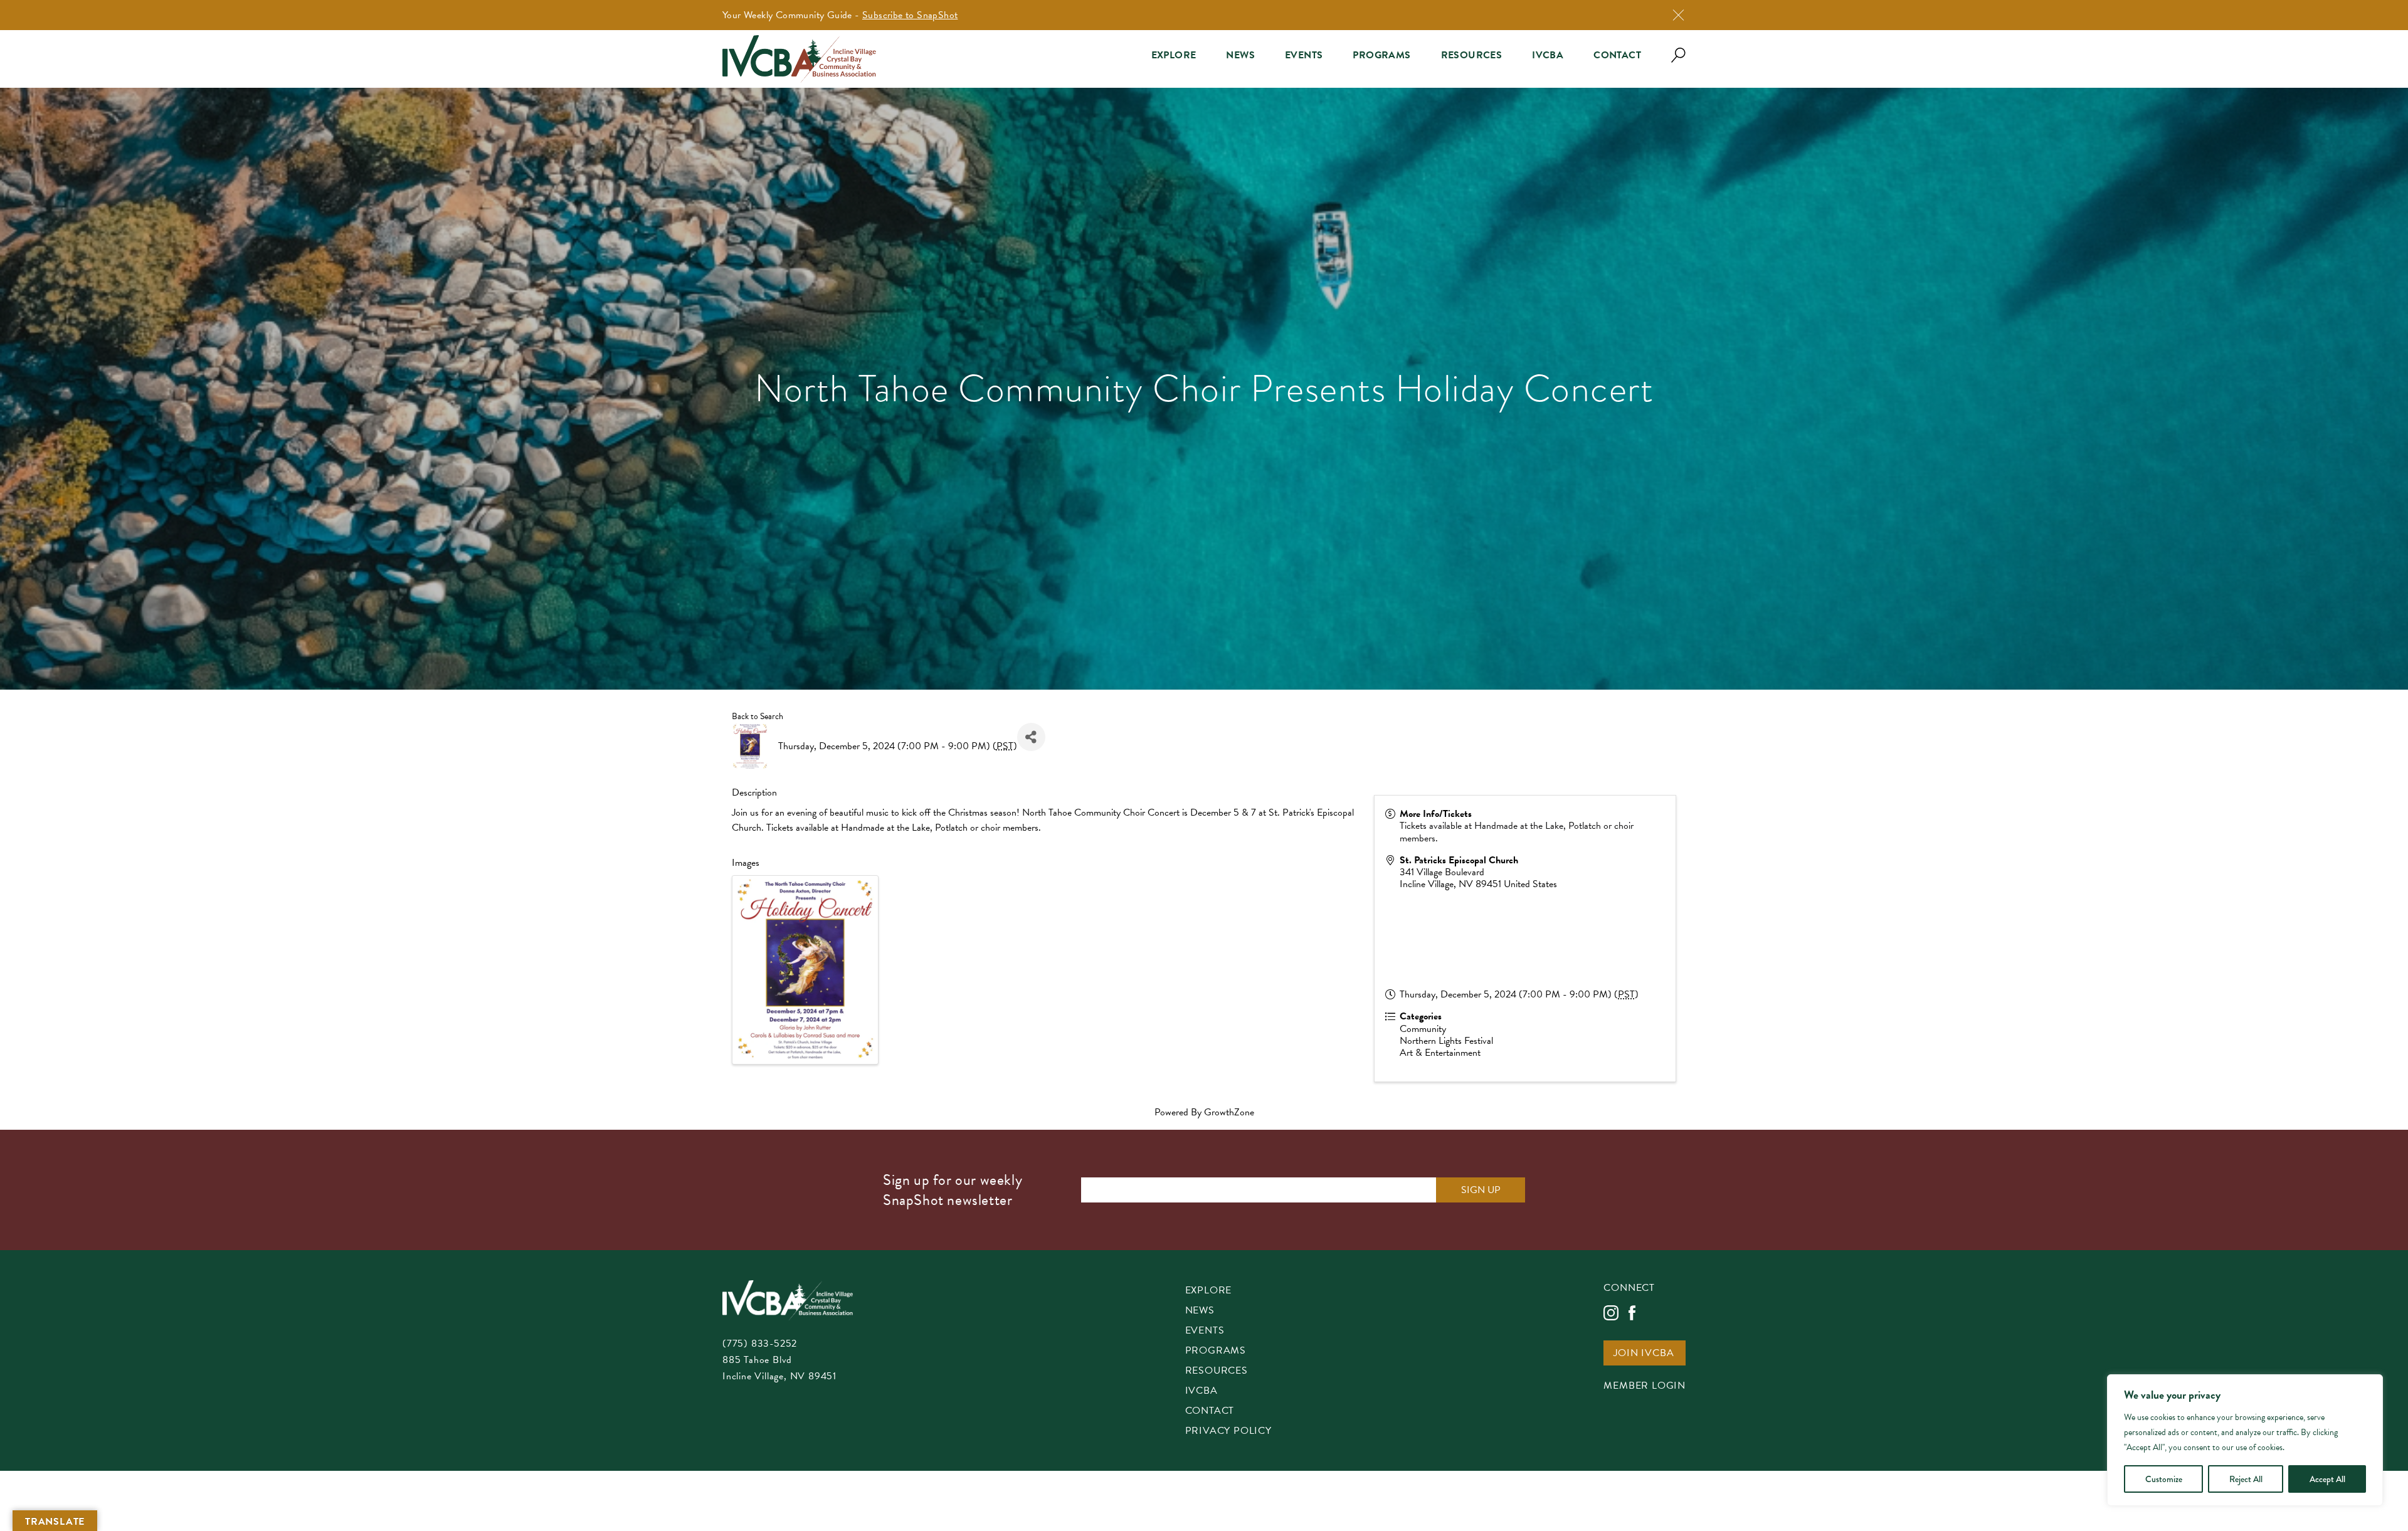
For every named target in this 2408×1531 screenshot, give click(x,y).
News (1240, 55)
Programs (1381, 55)
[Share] (1031, 737)
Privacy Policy (1228, 1432)
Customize (2164, 1479)
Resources (1472, 55)
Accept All (2327, 1479)
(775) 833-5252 (760, 1344)
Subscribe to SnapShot (910, 15)
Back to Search (758, 716)
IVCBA (1548, 55)
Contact (1617, 55)
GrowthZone (1229, 1112)
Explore (1174, 55)
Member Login (1645, 1386)
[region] (2245, 1440)
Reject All (2246, 1479)
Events (1304, 55)
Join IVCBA (1644, 1354)
